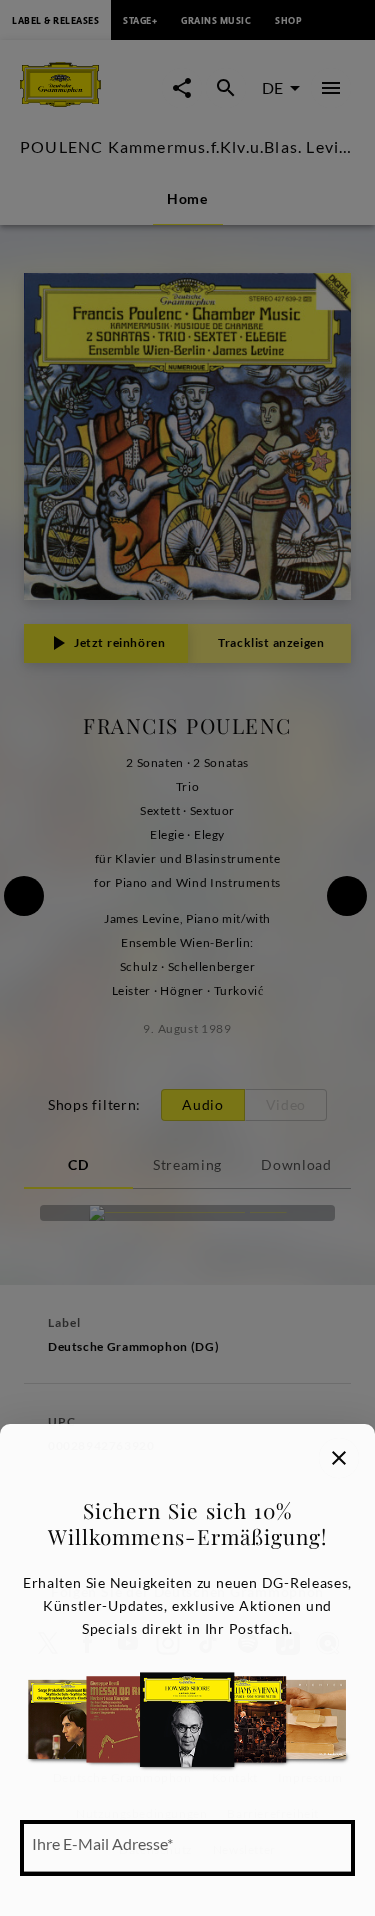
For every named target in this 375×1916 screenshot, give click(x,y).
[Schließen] (339, 1458)
